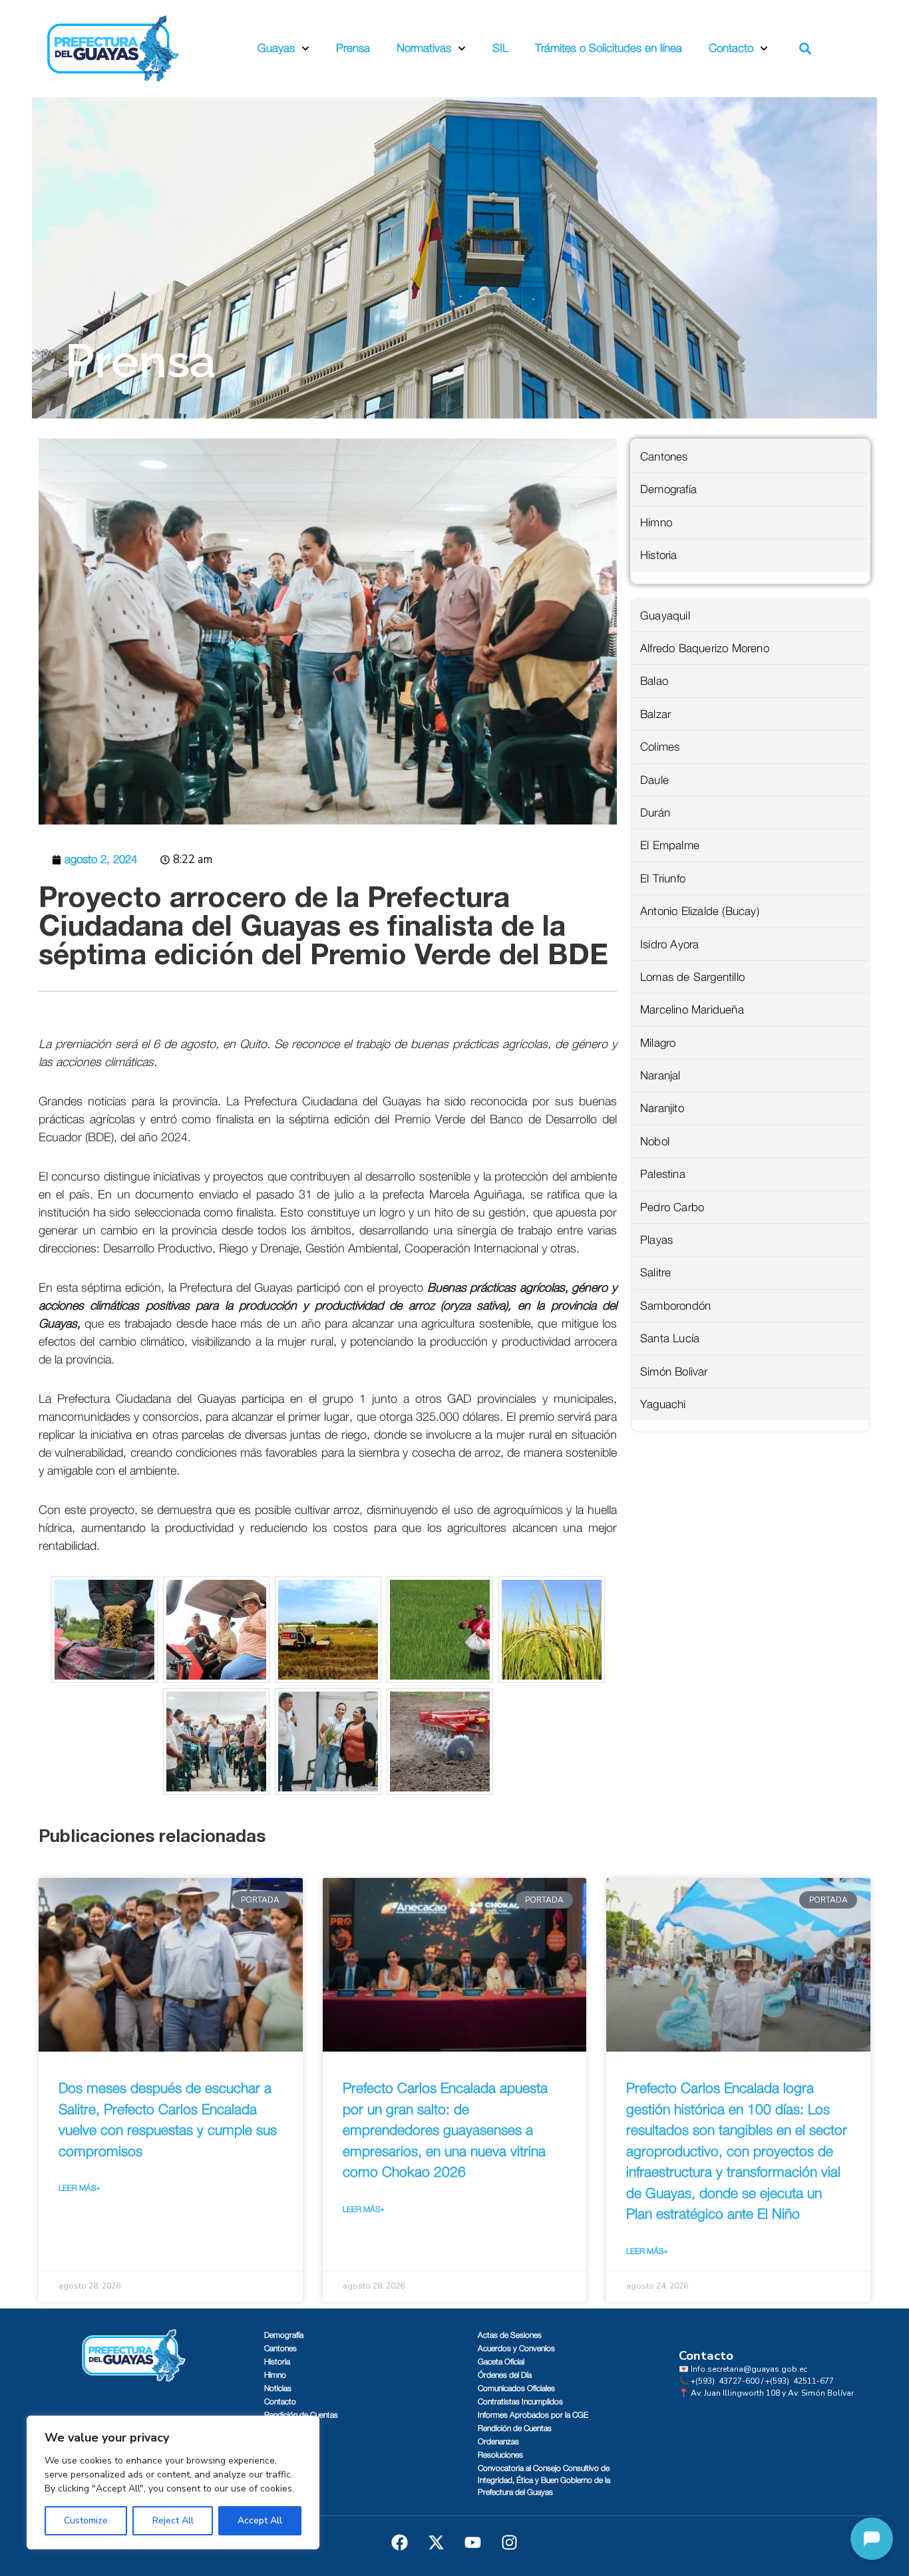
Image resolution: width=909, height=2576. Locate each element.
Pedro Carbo (672, 1207)
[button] (806, 49)
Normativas (424, 48)
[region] (173, 2483)
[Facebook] (400, 2543)
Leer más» (79, 2188)
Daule (654, 780)
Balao (654, 681)
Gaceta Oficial (501, 2362)
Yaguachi (663, 1404)
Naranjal (660, 1076)
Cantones (664, 457)
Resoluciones (500, 2455)
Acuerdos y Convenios (516, 2348)
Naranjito (662, 1108)
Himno (656, 523)
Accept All (260, 2520)
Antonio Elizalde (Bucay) (700, 911)
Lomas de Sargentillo (692, 977)
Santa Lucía (670, 1339)
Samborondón (675, 1306)
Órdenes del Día (505, 2375)
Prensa (353, 48)
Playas (656, 1240)
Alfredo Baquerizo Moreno (705, 648)
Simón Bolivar (674, 1372)
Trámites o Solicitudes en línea (609, 48)
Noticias (278, 2388)
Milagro (658, 1043)
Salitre (655, 1273)
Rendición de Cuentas (301, 2415)
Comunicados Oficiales (516, 2388)
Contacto (731, 48)
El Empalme (670, 845)
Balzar (655, 714)
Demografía (668, 489)
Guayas (276, 48)
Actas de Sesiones (510, 2335)
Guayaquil (665, 616)
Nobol (655, 1142)
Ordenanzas (498, 2442)
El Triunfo (663, 879)
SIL (500, 48)
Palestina (663, 1174)
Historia (659, 555)
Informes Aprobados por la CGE (533, 2415)
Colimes (660, 747)
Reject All (173, 2520)
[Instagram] (510, 2543)
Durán (655, 813)
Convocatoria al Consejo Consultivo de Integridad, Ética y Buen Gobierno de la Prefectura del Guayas (544, 2480)
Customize (86, 2520)
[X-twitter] (437, 2543)
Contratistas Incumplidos (520, 2402)
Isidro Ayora (669, 945)
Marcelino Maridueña (692, 1010)
